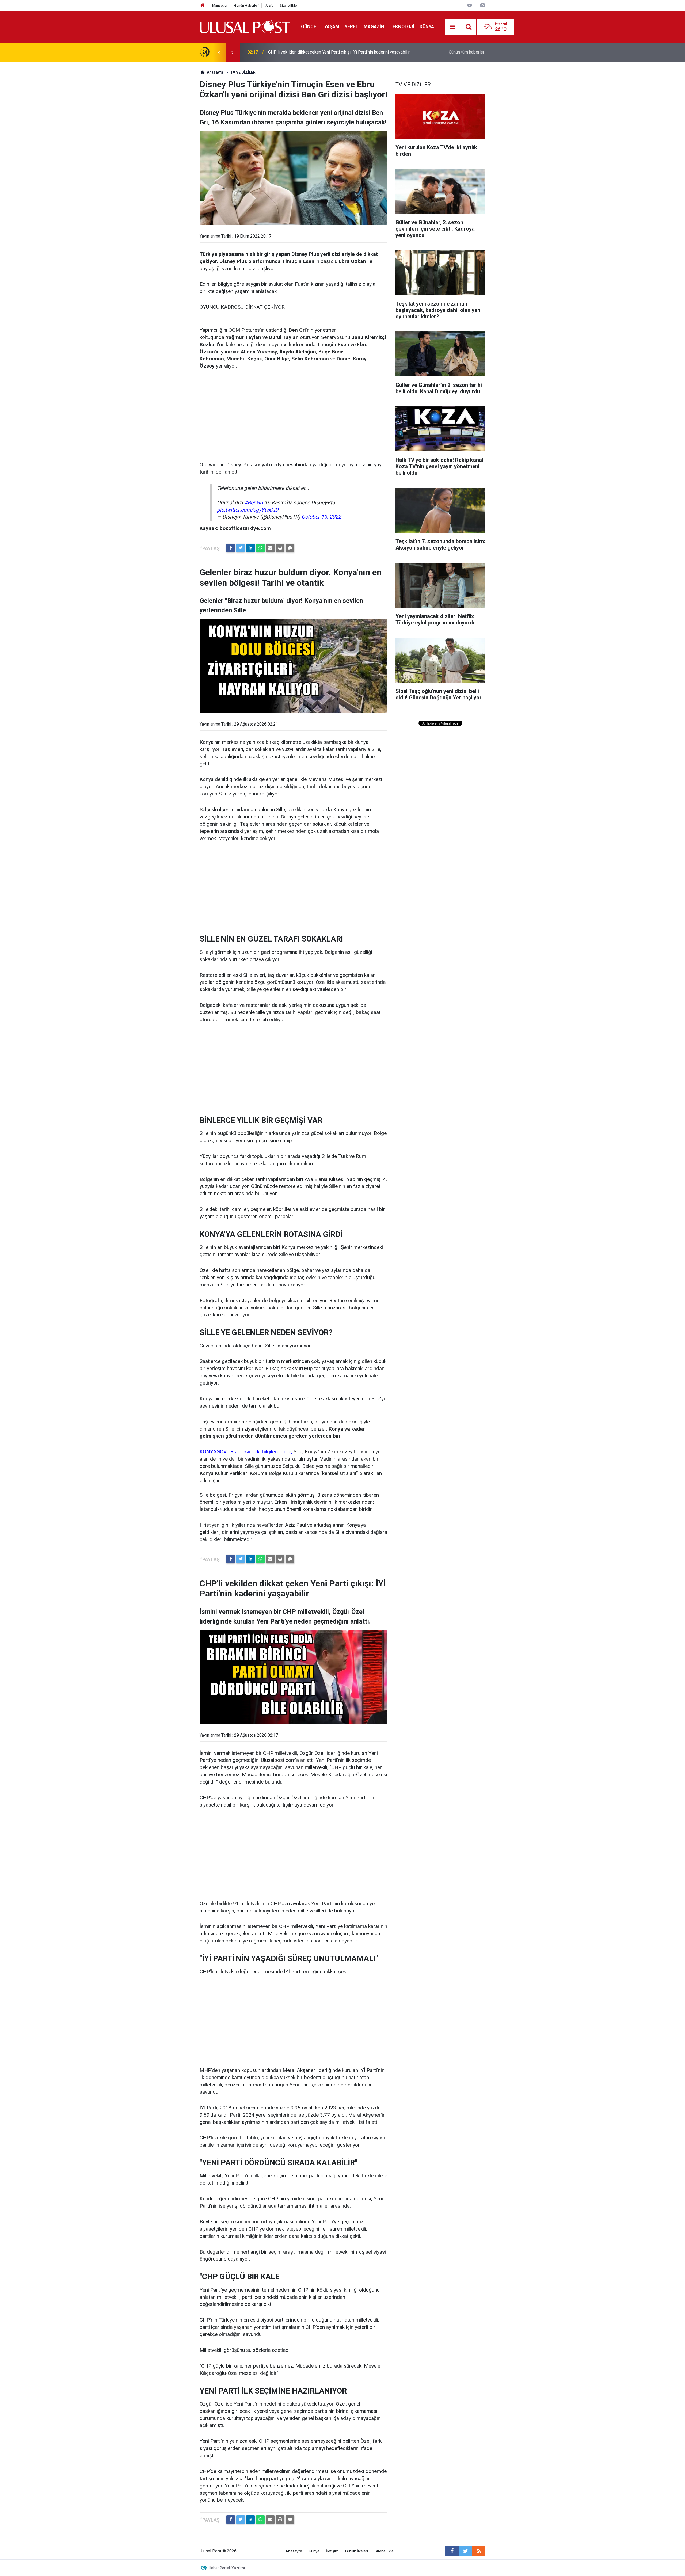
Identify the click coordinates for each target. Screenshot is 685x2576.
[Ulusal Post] (245, 26)
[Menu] (453, 27)
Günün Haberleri (246, 5)
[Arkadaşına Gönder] (270, 548)
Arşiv (269, 5)
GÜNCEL (310, 26)
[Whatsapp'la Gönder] (260, 548)
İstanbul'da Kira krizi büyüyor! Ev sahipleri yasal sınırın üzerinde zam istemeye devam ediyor (332, 52)
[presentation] (219, 52)
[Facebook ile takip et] (452, 2551)
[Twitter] (241, 548)
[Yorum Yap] (290, 548)
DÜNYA (427, 26)
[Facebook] (231, 548)
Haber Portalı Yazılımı (227, 2568)
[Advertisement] (294, 416)
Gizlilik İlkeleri (357, 2551)
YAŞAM (332, 26)
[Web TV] (470, 5)
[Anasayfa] (203, 5)
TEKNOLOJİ (402, 26)
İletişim (332, 2551)
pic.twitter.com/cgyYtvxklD (248, 510)
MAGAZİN (374, 26)
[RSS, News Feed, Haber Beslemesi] (479, 2551)
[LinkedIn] (250, 548)
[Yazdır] (280, 548)
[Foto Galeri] (482, 5)
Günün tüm (467, 52)
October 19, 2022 (321, 517)
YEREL (351, 26)
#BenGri (254, 503)
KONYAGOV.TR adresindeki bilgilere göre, (247, 1452)
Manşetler (220, 5)
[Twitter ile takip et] (465, 2551)
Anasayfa (294, 2551)
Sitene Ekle (288, 5)
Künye (314, 2551)
